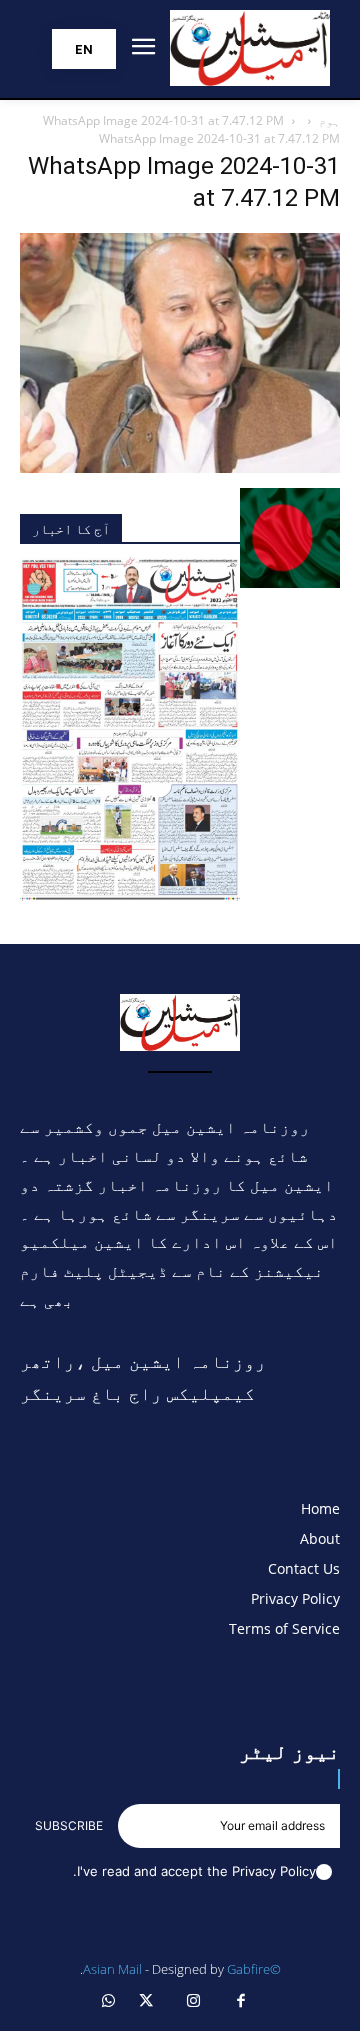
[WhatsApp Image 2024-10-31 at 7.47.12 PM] (180, 467)
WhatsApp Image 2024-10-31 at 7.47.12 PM (163, 120)
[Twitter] (147, 2002)
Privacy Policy (274, 1871)
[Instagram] (194, 2002)
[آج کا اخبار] (130, 895)
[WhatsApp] (109, 2002)
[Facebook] (242, 2002)
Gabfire (248, 1969)
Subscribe (69, 1825)
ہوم (329, 120)
